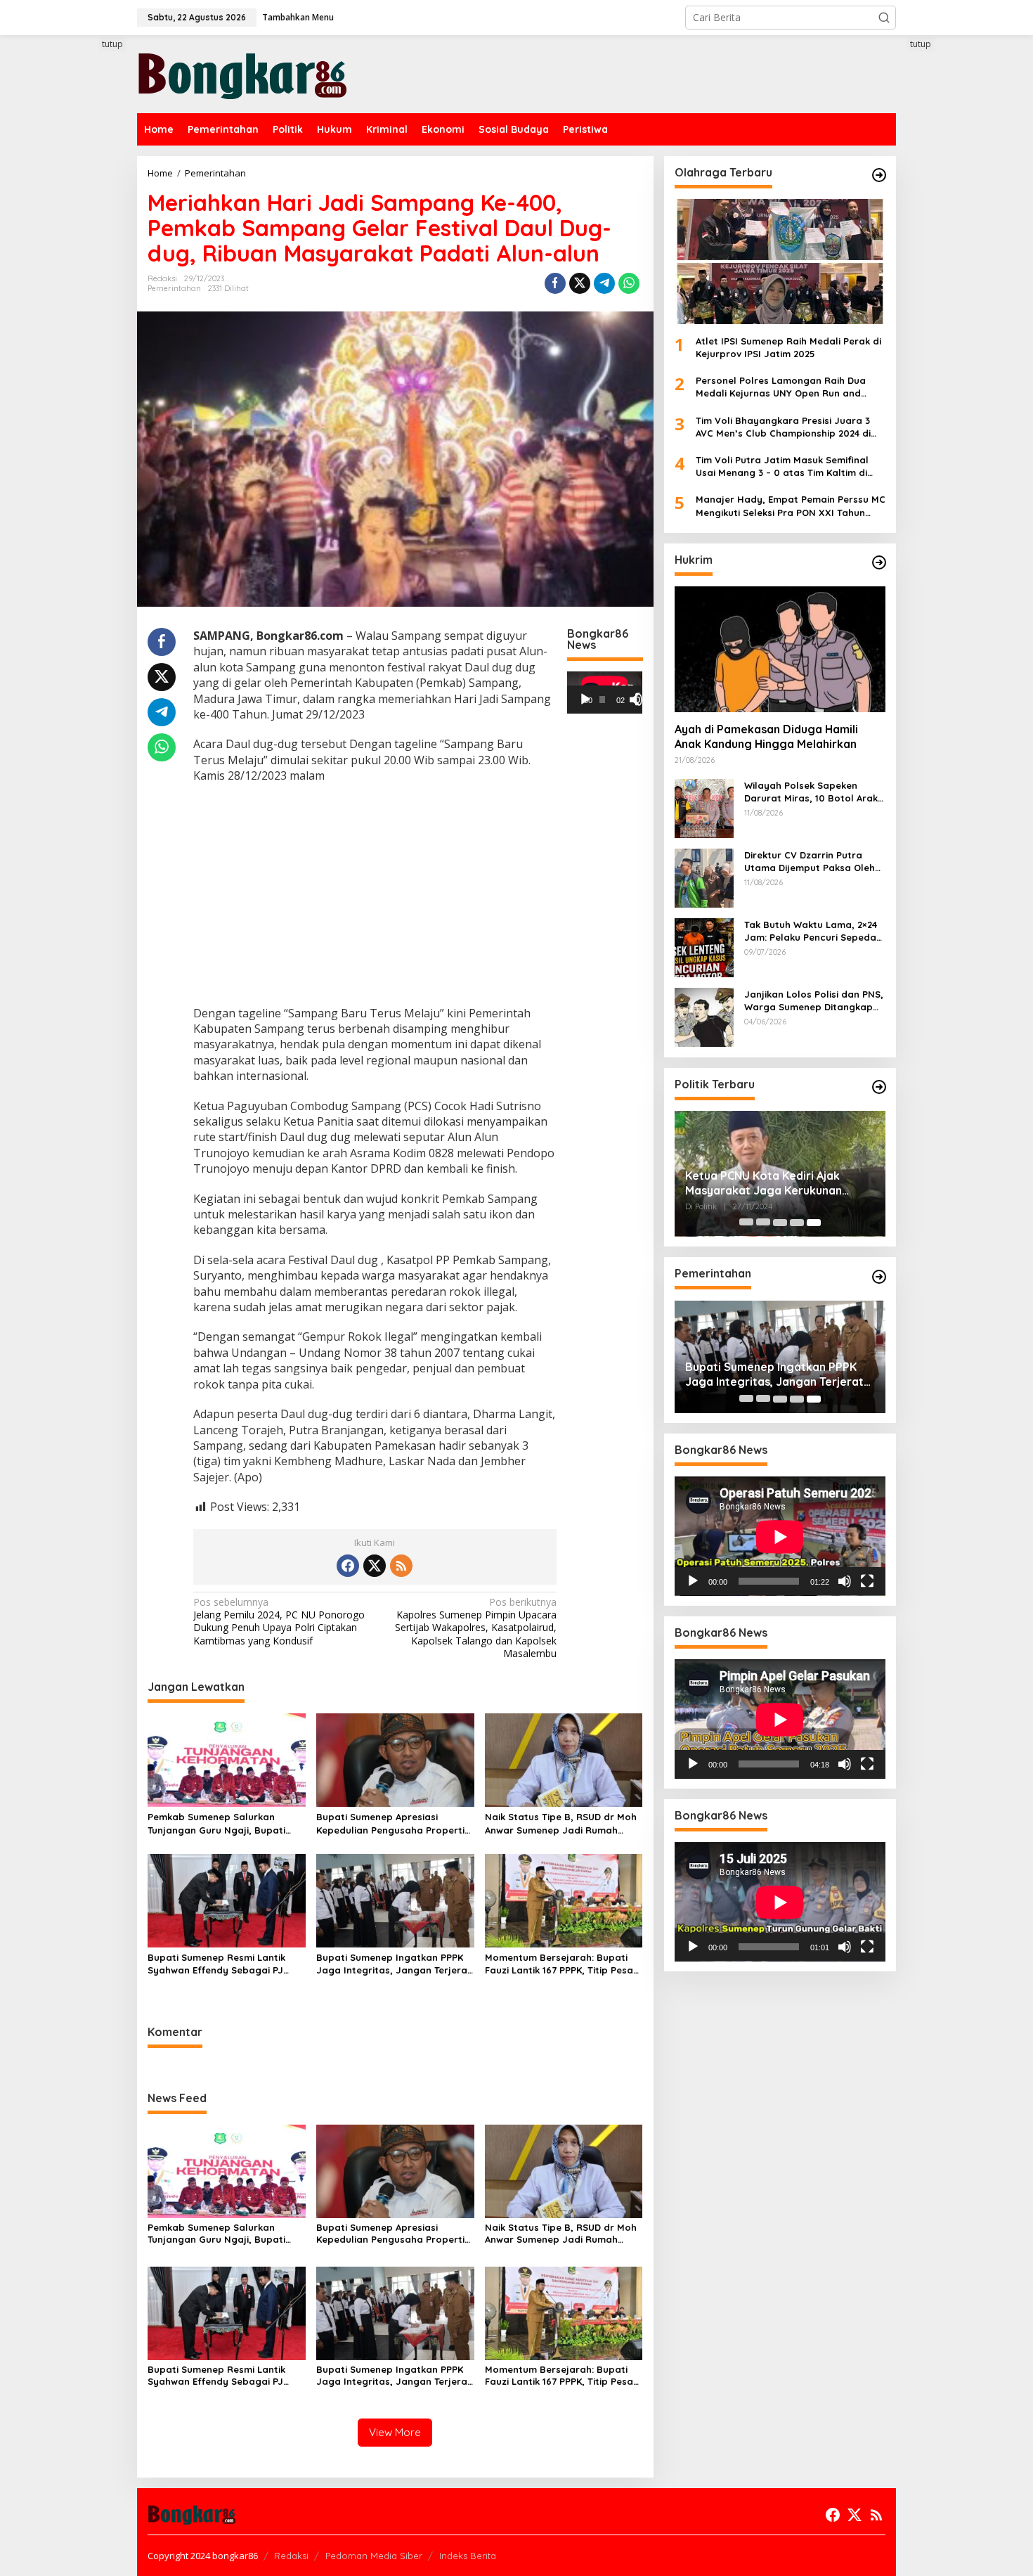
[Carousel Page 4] (797, 1223)
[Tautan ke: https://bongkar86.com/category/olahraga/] (879, 175)
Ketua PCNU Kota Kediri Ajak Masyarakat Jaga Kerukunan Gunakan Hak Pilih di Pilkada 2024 (776, 1184)
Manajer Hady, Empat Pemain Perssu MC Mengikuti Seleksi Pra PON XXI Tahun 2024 (791, 507)
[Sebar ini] (555, 283)
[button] (884, 18)
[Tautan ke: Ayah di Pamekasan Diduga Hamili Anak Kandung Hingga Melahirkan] (780, 649)
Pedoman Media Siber (374, 2556)
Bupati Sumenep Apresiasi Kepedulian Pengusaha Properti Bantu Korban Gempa (390, 1823)
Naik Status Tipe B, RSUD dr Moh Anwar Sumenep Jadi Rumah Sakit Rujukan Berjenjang (561, 1823)
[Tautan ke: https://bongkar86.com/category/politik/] (879, 1087)
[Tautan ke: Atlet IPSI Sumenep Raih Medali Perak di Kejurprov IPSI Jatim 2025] (780, 262)
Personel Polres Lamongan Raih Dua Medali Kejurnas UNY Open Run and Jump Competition (781, 388)
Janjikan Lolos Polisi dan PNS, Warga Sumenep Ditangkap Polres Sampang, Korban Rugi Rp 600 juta (814, 1001)
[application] (605, 693)
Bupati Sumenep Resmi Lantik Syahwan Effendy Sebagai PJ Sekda (216, 1964)
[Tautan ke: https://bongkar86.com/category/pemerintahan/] (879, 1277)
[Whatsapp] (629, 283)
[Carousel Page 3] (780, 1223)
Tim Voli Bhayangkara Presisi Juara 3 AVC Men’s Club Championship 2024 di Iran (783, 427)
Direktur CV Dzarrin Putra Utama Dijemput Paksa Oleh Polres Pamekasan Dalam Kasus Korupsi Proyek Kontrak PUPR (814, 862)
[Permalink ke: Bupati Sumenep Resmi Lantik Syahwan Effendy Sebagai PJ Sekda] (227, 1900)
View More (395, 2432)
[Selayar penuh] (642, 700)
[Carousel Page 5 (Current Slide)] (814, 1223)
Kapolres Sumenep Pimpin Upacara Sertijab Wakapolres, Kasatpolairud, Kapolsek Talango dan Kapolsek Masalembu (476, 1628)
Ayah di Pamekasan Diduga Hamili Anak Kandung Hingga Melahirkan (766, 737)
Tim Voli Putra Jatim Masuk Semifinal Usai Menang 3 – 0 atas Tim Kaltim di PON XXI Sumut (782, 466)
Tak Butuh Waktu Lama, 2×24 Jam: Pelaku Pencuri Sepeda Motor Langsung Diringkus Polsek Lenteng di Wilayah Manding (811, 931)
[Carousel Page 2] (763, 1223)
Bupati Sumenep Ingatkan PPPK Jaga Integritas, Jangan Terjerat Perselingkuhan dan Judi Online (394, 1964)
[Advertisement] (84, 293)
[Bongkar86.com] (242, 73)
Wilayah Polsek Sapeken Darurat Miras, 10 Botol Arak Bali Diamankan (811, 792)
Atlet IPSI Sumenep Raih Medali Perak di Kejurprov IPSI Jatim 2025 (788, 347)
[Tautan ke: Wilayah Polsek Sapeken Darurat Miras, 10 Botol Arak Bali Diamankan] (704, 807)
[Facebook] (348, 1566)
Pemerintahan (174, 288)
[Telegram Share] (604, 283)
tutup (112, 44)
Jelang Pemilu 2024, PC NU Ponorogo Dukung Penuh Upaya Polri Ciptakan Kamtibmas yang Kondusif (279, 1622)
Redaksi (291, 2556)
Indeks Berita (468, 2556)
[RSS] (401, 1566)
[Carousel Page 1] (746, 1223)
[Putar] (585, 700)
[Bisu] (845, 1582)
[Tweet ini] (580, 283)
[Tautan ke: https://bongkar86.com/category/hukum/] (879, 562)
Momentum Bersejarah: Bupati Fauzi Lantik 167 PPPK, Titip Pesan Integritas (562, 1964)
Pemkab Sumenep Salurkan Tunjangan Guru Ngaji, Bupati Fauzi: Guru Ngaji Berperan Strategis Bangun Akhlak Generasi (216, 1823)
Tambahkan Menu (298, 17)
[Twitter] (375, 1566)
